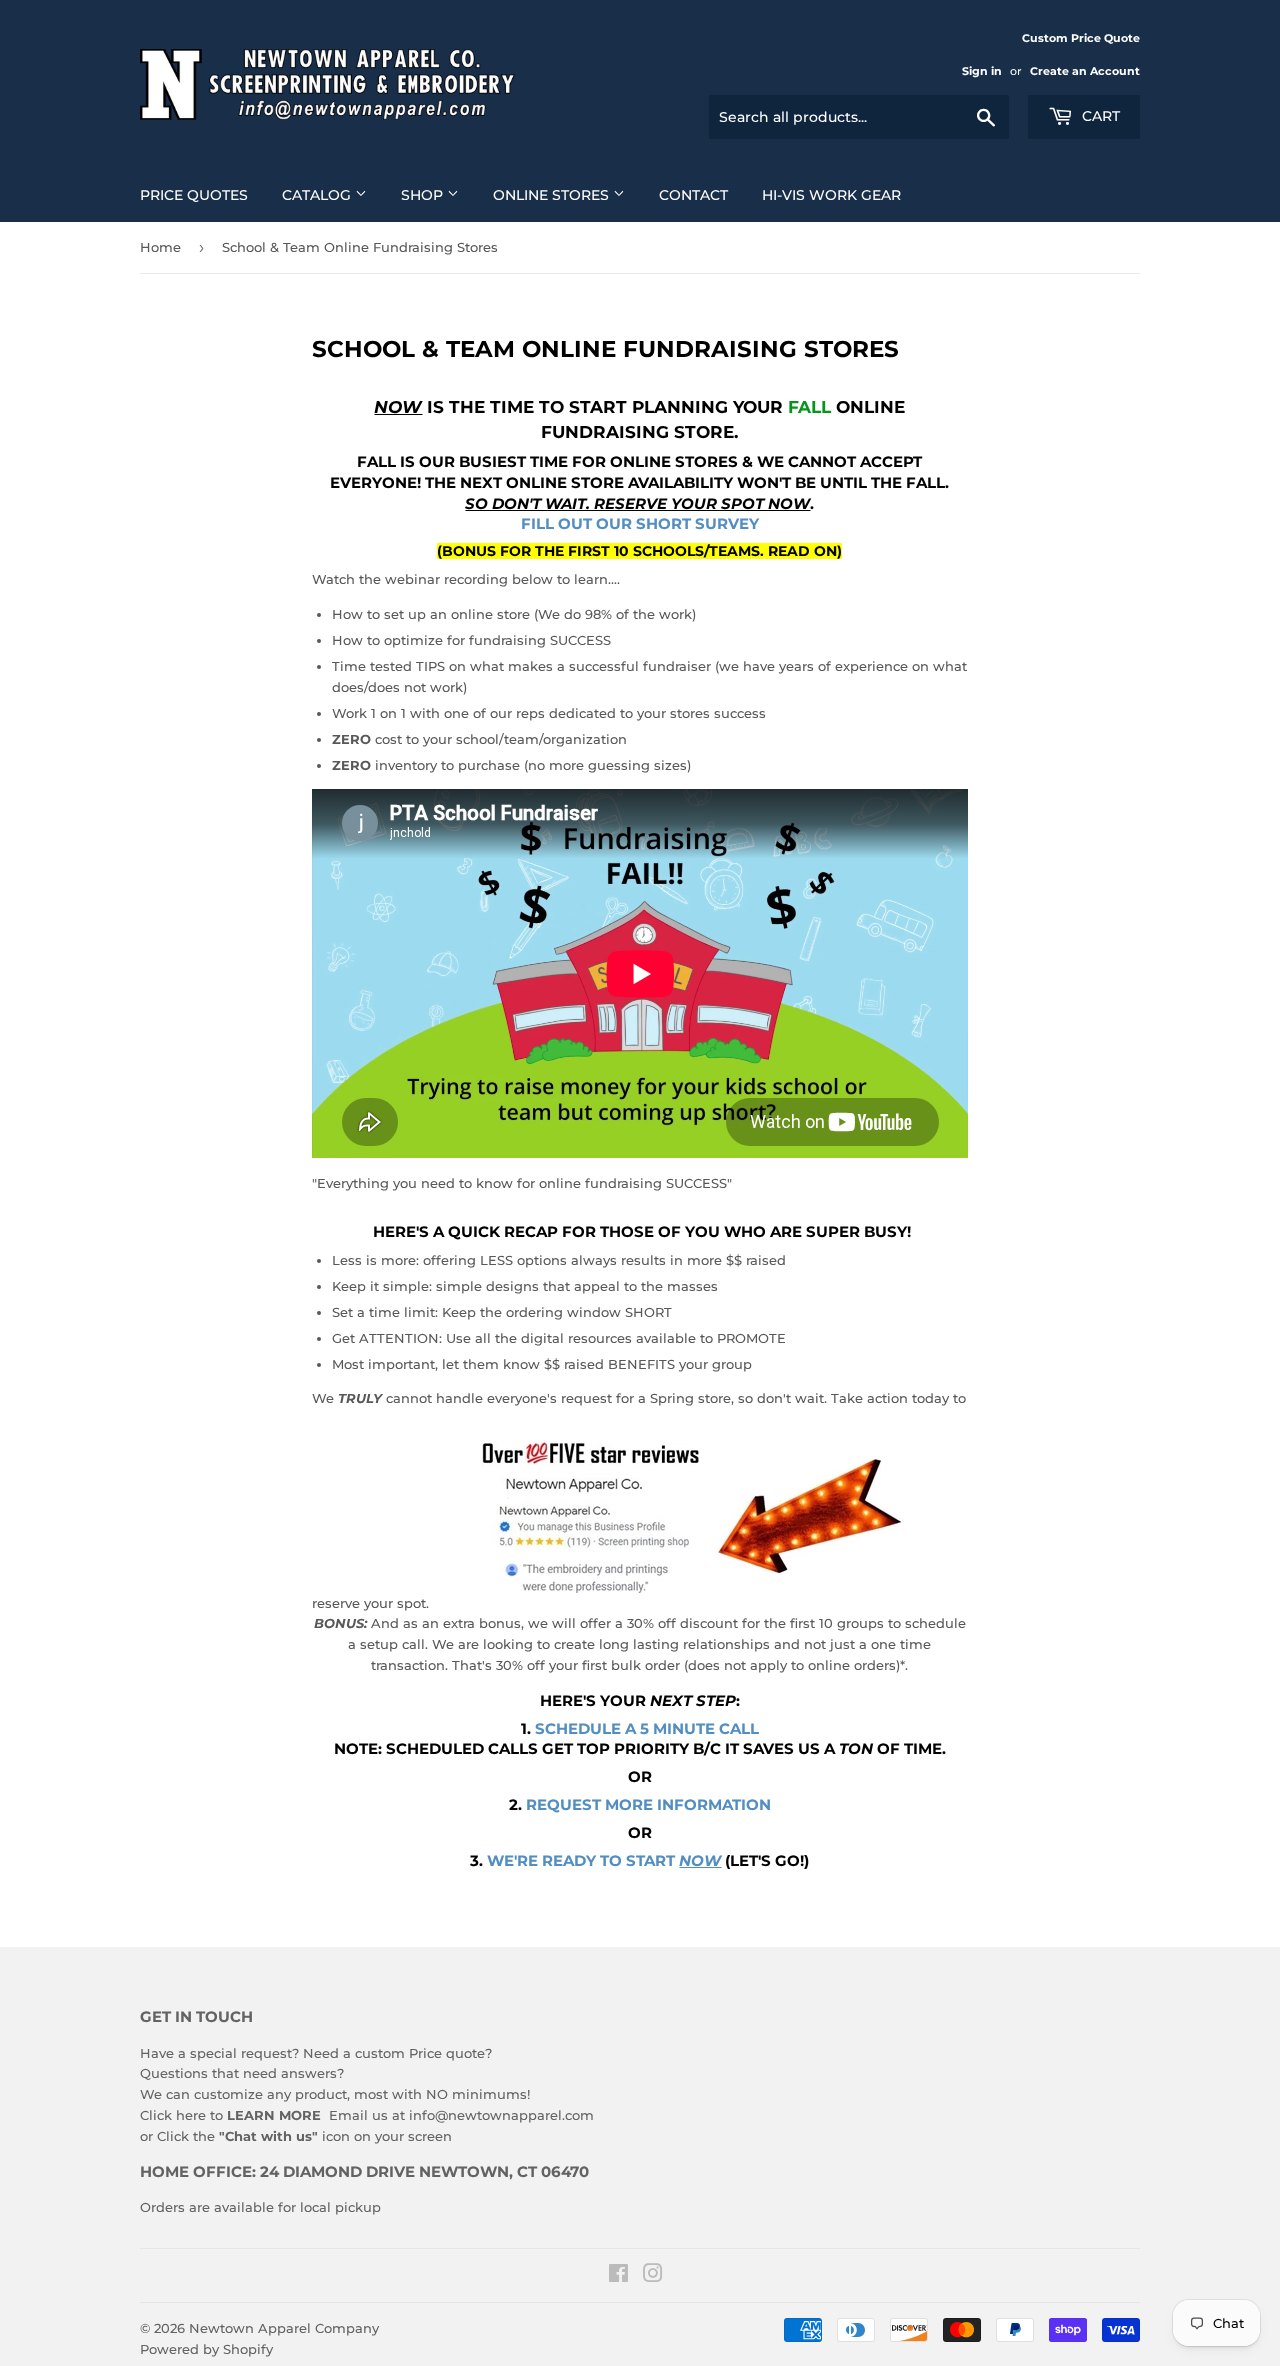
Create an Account (1085, 71)
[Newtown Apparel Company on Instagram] (653, 2276)
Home (160, 247)
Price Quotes (194, 195)
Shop (424, 195)
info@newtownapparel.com (501, 2115)
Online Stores (553, 195)
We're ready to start (604, 1861)
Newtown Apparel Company (284, 2328)
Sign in (982, 71)
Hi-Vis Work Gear (831, 195)
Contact (693, 195)
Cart (1099, 116)
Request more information (648, 1805)
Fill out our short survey (640, 524)
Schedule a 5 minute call (647, 1729)
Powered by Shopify (206, 2349)
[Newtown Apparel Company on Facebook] (618, 2276)
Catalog (318, 195)
